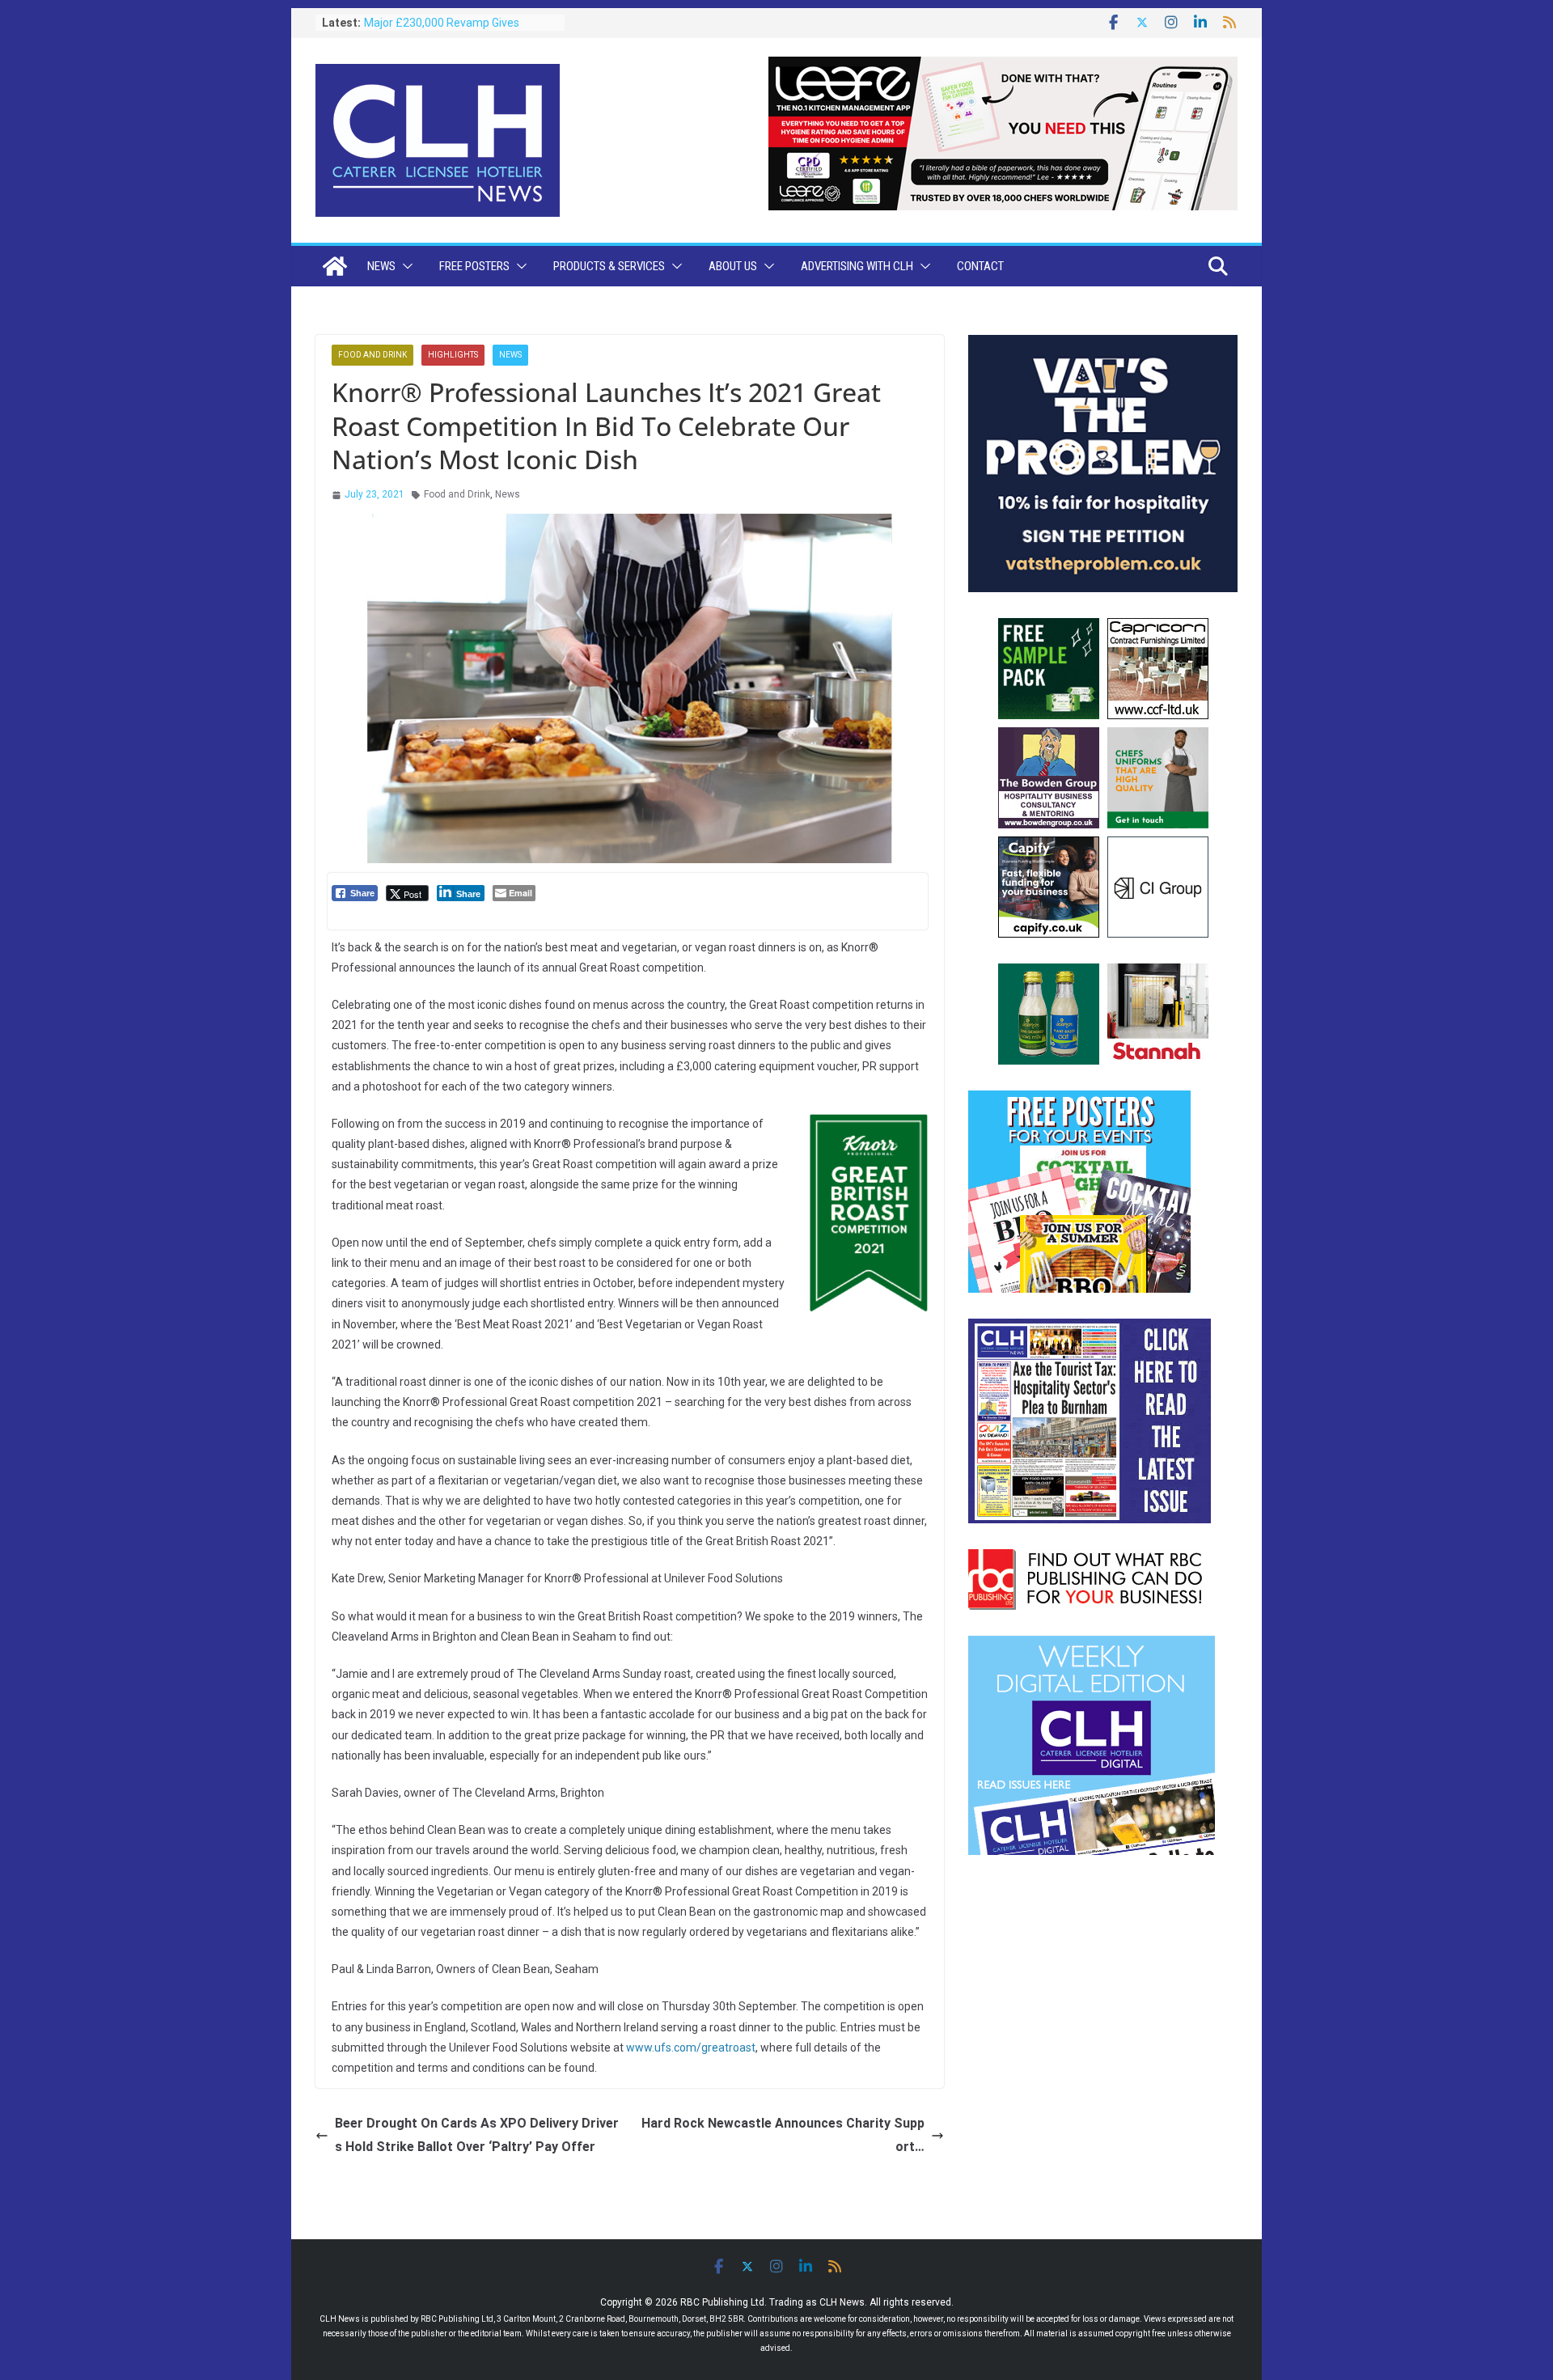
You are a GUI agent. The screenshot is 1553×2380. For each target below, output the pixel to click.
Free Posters (474, 266)
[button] (404, 266)
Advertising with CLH (857, 266)
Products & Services (609, 266)
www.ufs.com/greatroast (691, 2048)
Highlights (453, 355)
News (381, 266)
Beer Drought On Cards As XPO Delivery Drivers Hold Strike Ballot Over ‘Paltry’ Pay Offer (477, 2135)
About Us (733, 266)
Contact (980, 266)
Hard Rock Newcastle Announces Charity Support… (783, 2135)
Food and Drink (372, 355)
